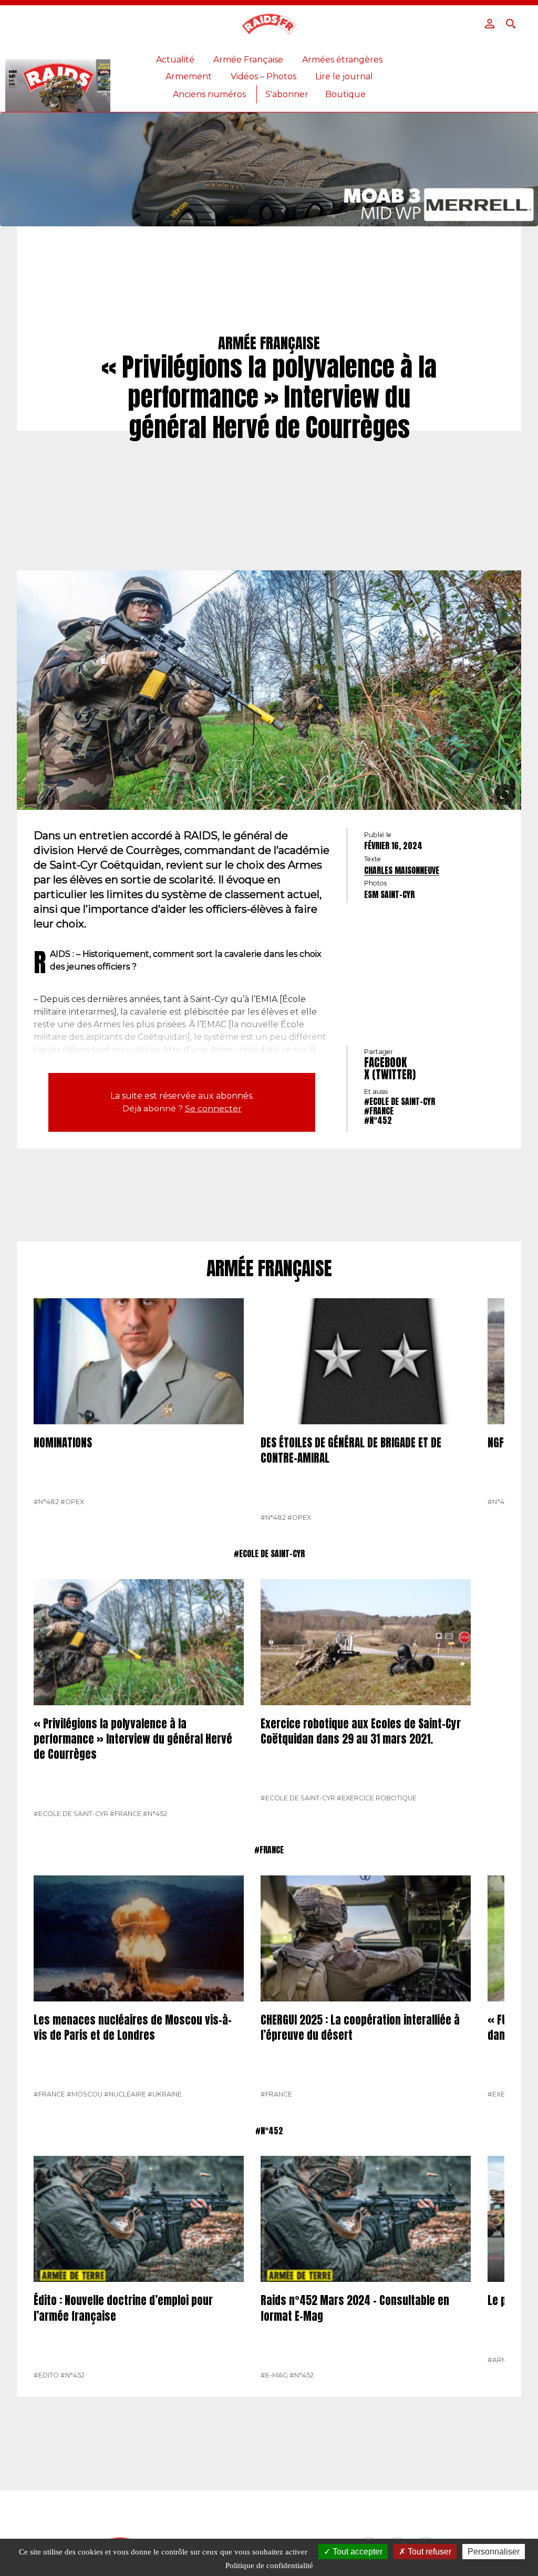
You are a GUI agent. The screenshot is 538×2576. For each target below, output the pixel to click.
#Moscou (85, 2094)
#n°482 (46, 1502)
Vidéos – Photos (263, 76)
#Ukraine (165, 2094)
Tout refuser (428, 2552)
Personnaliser (494, 2552)
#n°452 (378, 1120)
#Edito (46, 2375)
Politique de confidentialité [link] (269, 2565)
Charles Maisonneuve (402, 870)
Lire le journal (344, 76)
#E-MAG (274, 2375)
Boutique (345, 94)
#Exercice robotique (377, 1798)
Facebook (385, 1062)
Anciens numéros (209, 94)
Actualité (175, 60)
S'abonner (287, 94)
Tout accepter (356, 2552)
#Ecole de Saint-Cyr (400, 1101)
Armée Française (248, 60)
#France (379, 1111)
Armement (189, 76)
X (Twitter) (390, 1075)
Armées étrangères (342, 60)
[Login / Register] (490, 24)
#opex (72, 1502)
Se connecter (213, 1108)
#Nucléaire (125, 2094)
